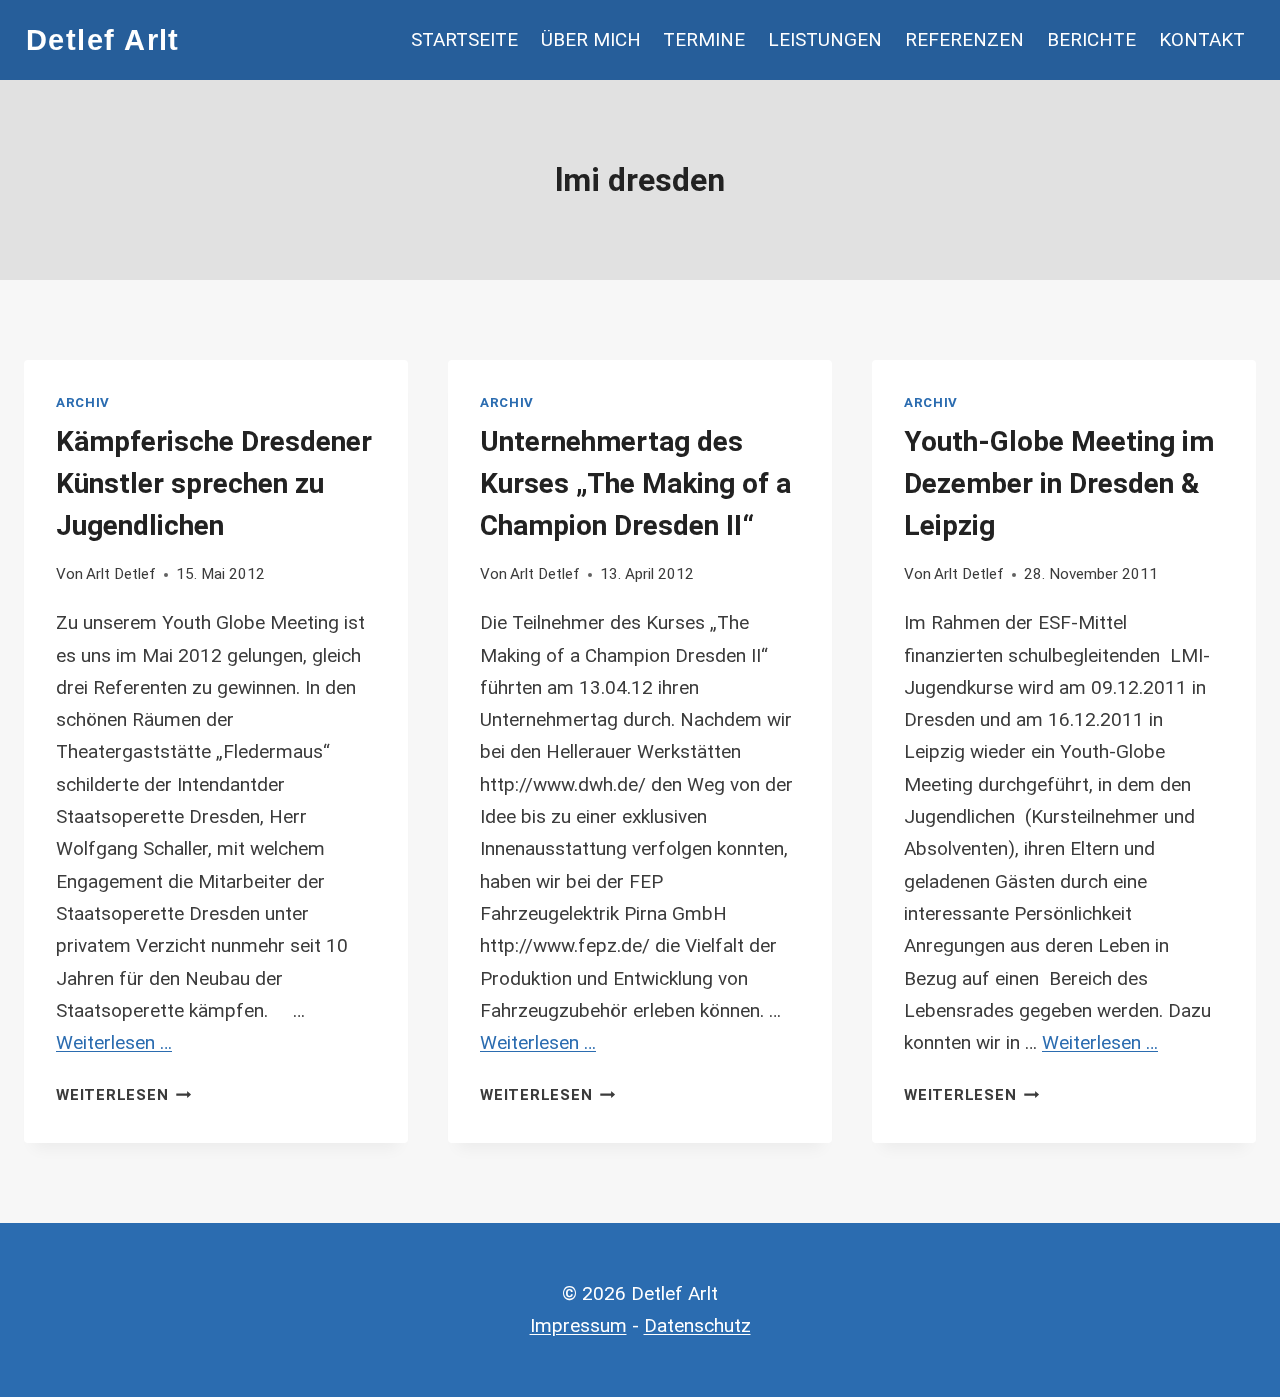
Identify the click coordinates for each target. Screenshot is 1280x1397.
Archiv (83, 402)
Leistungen (825, 39)
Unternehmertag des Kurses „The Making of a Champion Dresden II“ (635, 483)
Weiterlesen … (114, 1042)
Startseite (464, 39)
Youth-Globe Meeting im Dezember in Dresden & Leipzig (1059, 483)
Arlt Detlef (121, 574)
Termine (704, 39)
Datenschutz (697, 1325)
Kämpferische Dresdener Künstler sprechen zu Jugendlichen (214, 483)
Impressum (578, 1325)
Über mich (591, 39)
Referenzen (964, 39)
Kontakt (1202, 39)
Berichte (1091, 39)
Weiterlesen (123, 1095)
